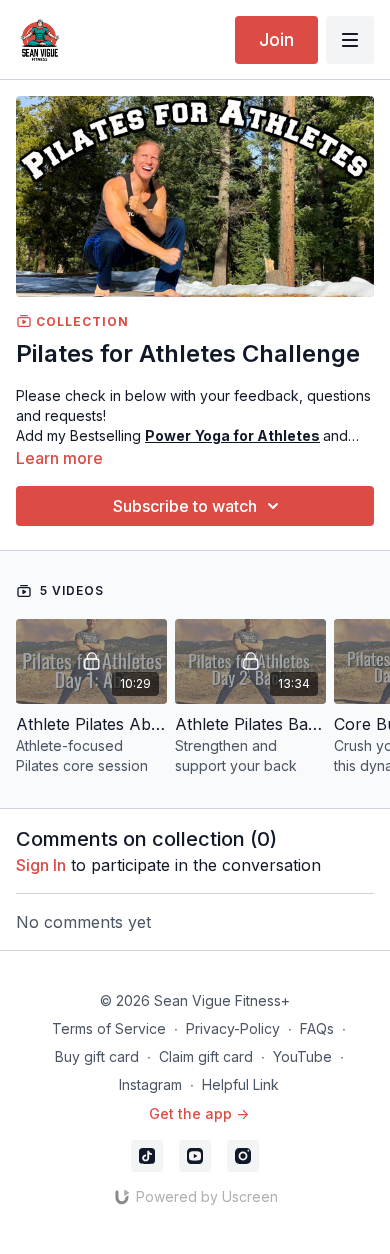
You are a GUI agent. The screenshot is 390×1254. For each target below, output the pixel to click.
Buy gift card (97, 1056)
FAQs (317, 1028)
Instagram (150, 1084)
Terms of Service (109, 1028)
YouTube (302, 1056)
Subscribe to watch (185, 506)
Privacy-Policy (233, 1028)
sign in (41, 865)
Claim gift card (206, 1056)
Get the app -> (199, 1113)
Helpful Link (240, 1084)
